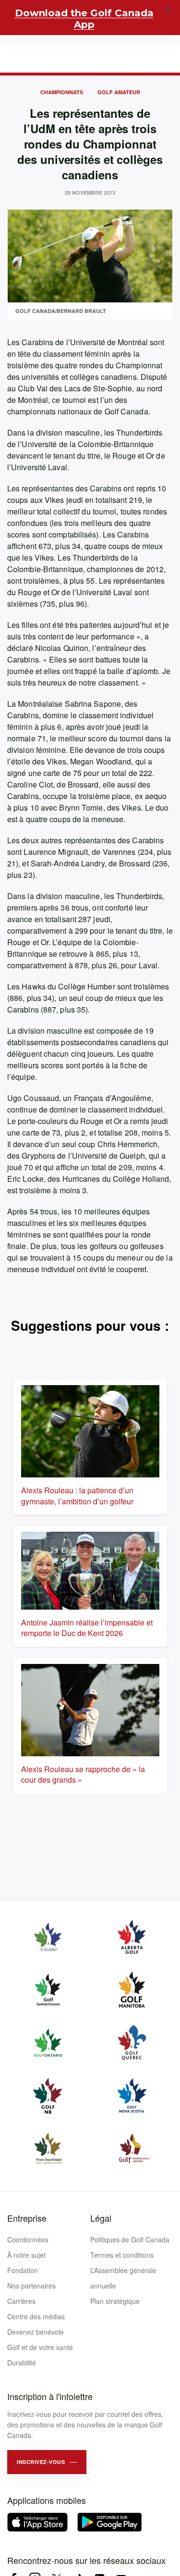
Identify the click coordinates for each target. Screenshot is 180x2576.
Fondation (23, 2270)
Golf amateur (119, 92)
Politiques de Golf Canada (130, 2239)
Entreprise (27, 2218)
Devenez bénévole (36, 2332)
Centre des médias (36, 2316)
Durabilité (22, 2363)
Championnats (62, 92)
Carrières (21, 2301)
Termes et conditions (122, 2255)
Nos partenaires (31, 2286)
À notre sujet (26, 2255)
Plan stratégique (115, 2301)
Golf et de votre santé (40, 2347)
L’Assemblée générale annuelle (123, 2278)
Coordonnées (28, 2239)
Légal (101, 2218)
